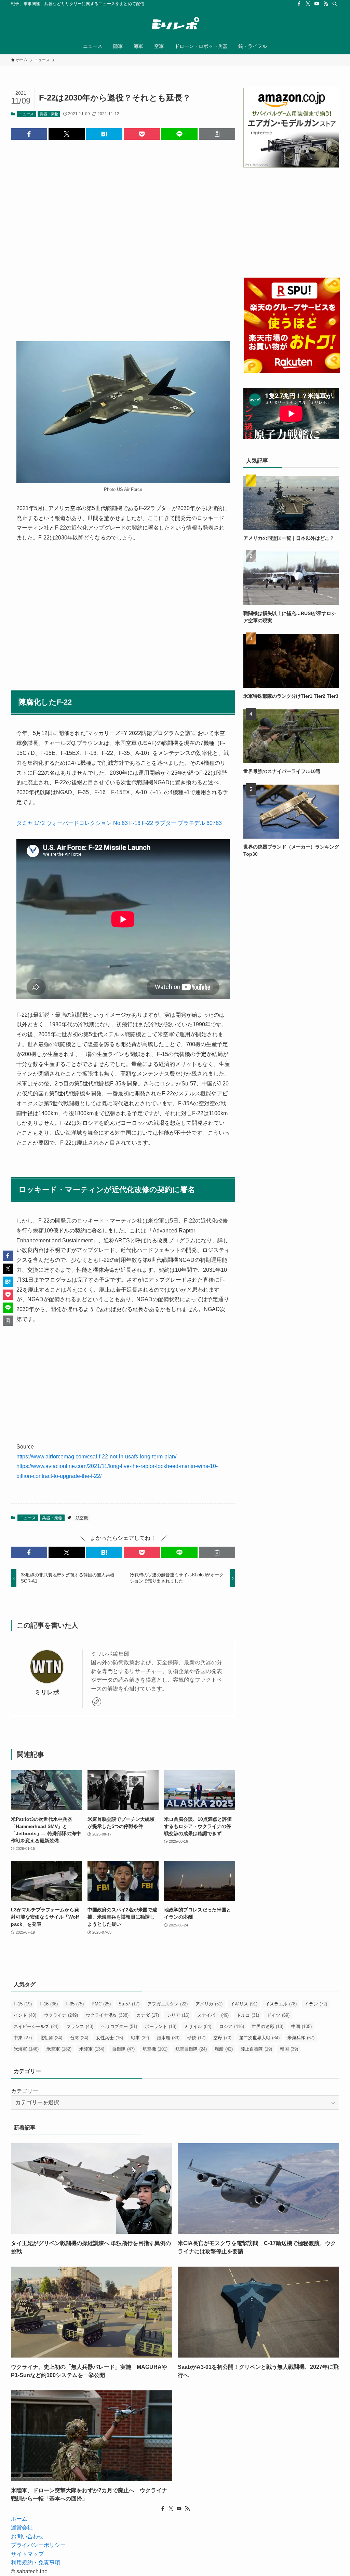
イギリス (244, 2004)
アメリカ (209, 2004)
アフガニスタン (167, 2004)
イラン (316, 2004)
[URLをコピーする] (217, 134)
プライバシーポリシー (38, 2545)
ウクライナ (61, 2015)
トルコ (248, 2015)
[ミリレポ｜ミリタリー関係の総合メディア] (175, 24)
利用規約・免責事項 (36, 2562)
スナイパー (213, 2015)
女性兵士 (110, 2038)
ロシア (232, 2026)
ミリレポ (47, 1692)
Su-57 (129, 2004)
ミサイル (198, 2026)
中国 (301, 2026)
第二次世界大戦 (259, 2038)
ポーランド (161, 2026)
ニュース (26, 114)
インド (25, 2015)
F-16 (49, 2004)
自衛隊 (123, 2049)
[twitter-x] (308, 4)
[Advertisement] (123, 235)
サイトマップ (27, 2554)
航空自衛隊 (191, 2049)
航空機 (82, 1518)
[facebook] (299, 4)
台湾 (79, 2038)
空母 (222, 2038)
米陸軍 (92, 2049)
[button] (29, 134)
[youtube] (317, 4)
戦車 (140, 2038)
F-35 (75, 2004)
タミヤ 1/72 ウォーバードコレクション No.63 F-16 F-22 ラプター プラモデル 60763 (119, 823)
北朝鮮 (51, 2038)
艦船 (224, 2049)
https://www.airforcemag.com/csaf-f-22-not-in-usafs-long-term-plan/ (96, 1457)
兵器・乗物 (49, 114)
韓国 (289, 2049)
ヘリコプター (119, 2026)
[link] (97, 1702)
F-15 (23, 2004)
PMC (101, 2004)
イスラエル (281, 2004)
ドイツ (278, 2015)
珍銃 (196, 2038)
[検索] (335, 4)
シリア (178, 2015)
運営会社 (22, 2528)
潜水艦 (168, 2038)
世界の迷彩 (268, 2026)
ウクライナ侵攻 (107, 2015)
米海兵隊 (301, 2038)
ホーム (19, 2519)
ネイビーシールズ (36, 2026)
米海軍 (26, 2049)
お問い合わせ (27, 2537)
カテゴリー (25, 2091)
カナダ (148, 2015)
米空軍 (59, 2049)
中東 (23, 2038)
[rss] (326, 4)
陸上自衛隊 (256, 2049)
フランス (80, 2026)
